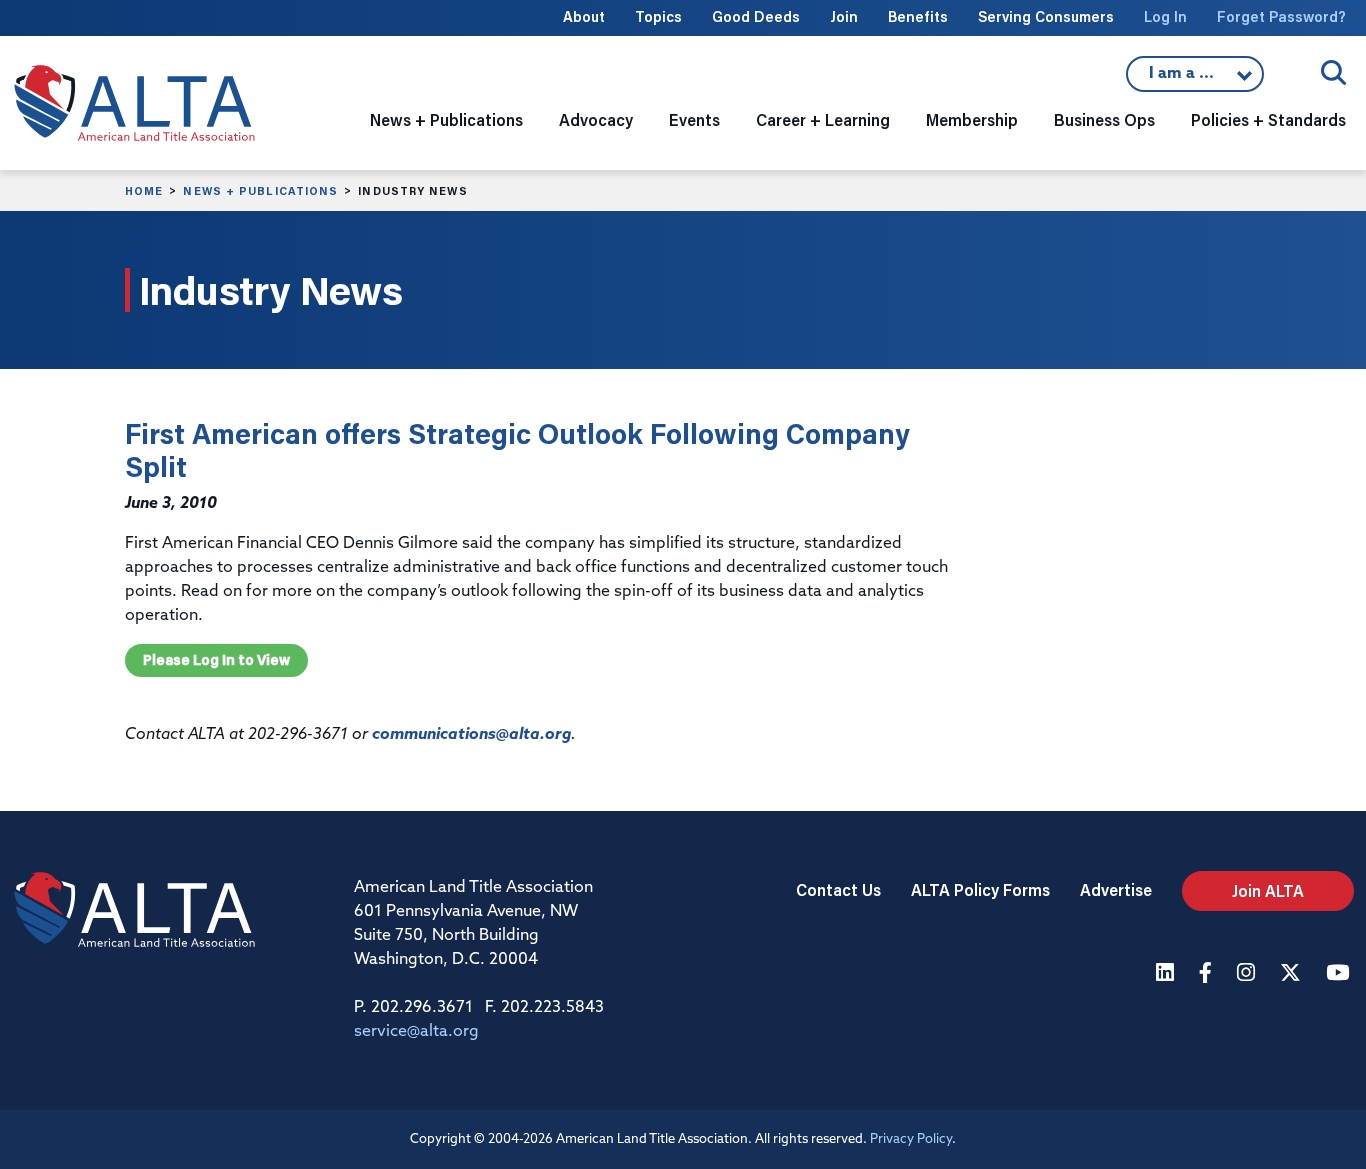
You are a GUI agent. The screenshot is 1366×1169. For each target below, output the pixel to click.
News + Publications (260, 191)
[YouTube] (1340, 974)
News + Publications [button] (446, 119)
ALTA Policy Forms (980, 889)
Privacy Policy (911, 1139)
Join (844, 16)
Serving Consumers (1046, 16)
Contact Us (838, 889)
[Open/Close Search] (1333, 72)
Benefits (918, 16)
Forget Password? (1281, 16)
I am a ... (1184, 79)
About (584, 16)
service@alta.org (416, 1032)
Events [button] (694, 119)
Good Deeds (756, 16)
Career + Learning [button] (823, 119)
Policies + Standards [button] (1268, 119)
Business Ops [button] (1104, 119)
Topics (658, 16)
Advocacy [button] (596, 119)
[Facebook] (1208, 974)
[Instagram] (1248, 974)
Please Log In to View (216, 660)
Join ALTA (1268, 890)
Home (144, 191)
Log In (1165, 16)
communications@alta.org (471, 735)
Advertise (1116, 889)
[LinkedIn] (1167, 974)
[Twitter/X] (1293, 974)
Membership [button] (972, 119)
